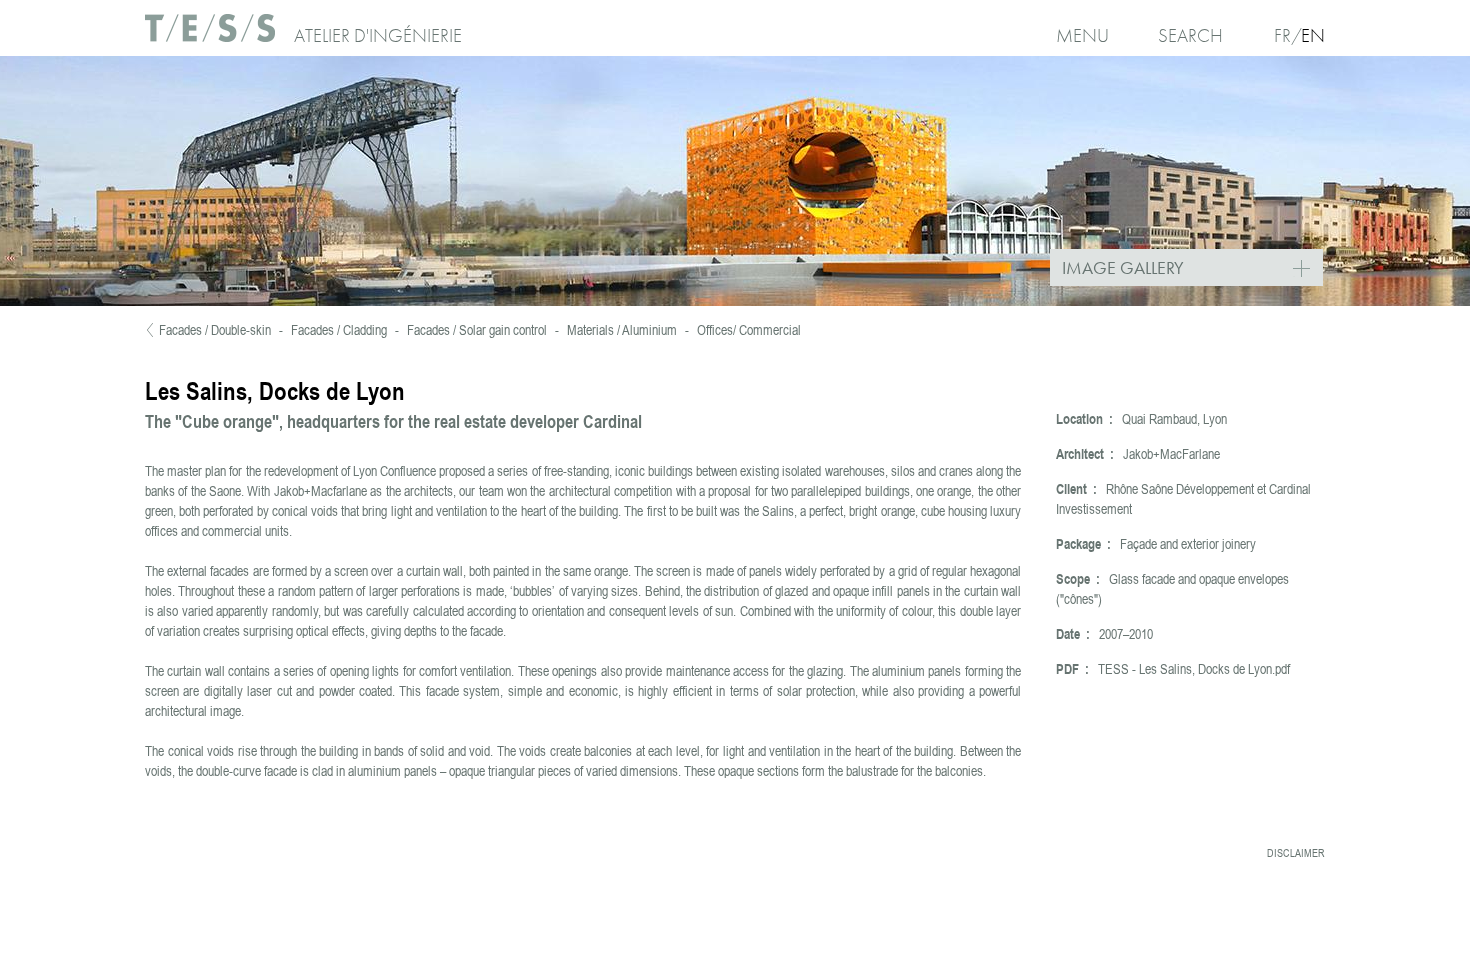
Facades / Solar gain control (477, 330)
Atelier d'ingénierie (378, 35)
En (1313, 35)
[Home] (212, 35)
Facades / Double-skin (215, 330)
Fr (1282, 35)
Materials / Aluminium (622, 330)
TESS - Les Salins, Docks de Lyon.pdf (1194, 669)
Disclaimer (1296, 853)
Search (1190, 35)
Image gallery (1192, 269)
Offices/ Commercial (749, 330)
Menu (1082, 35)
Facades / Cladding (339, 330)
